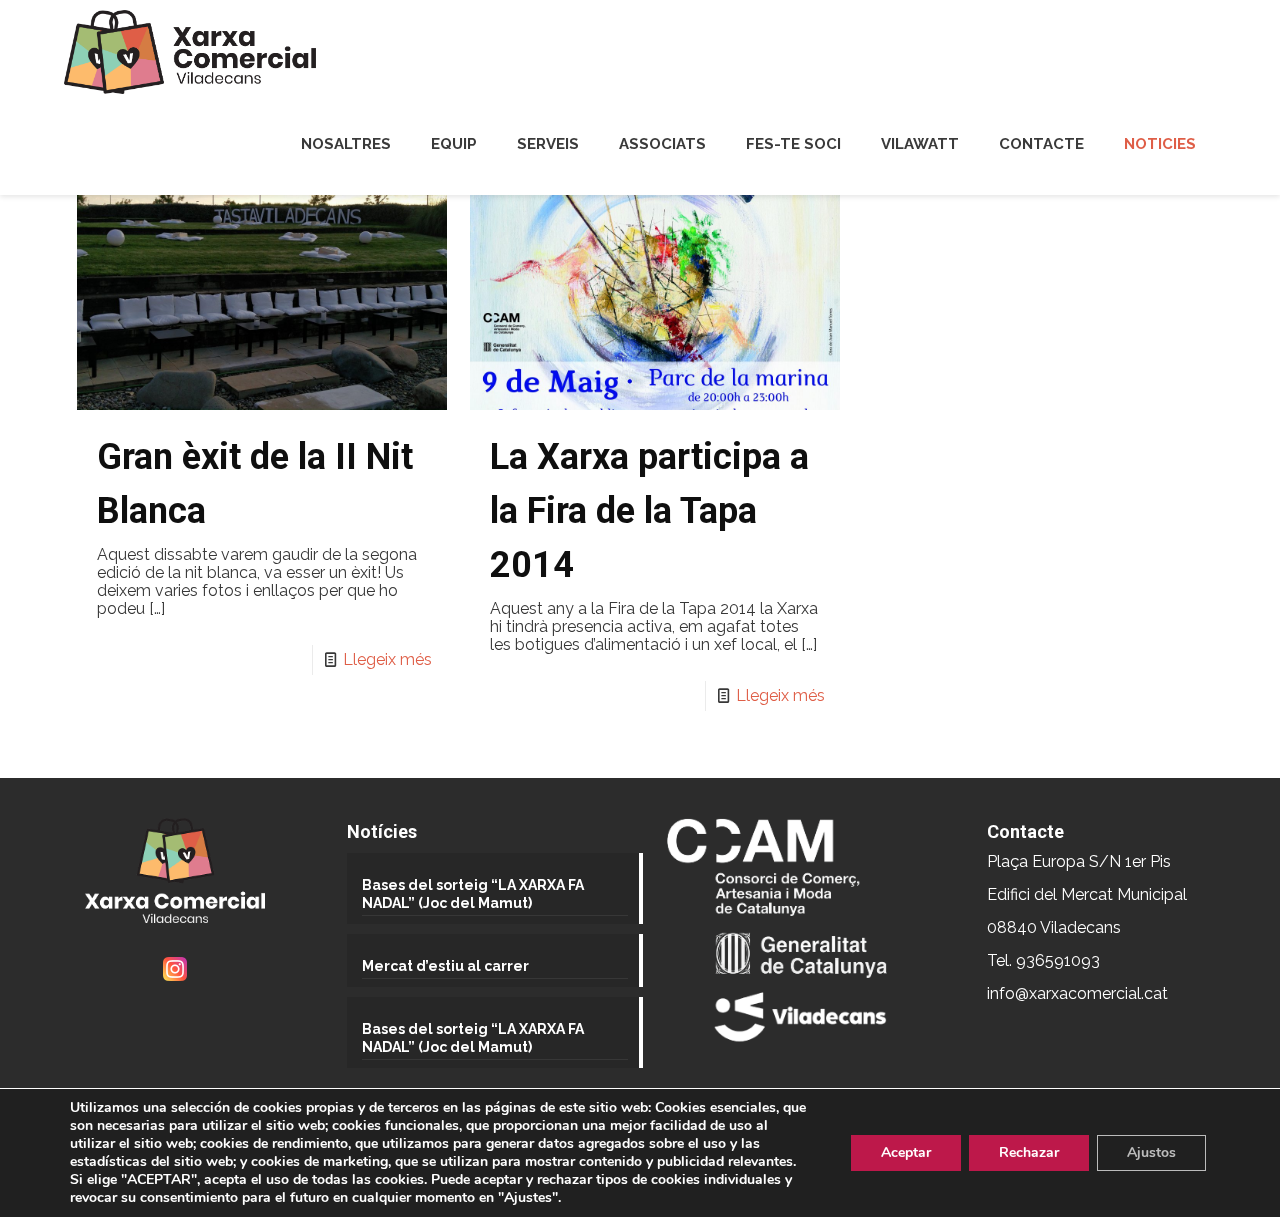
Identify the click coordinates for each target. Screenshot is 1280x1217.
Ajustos (1151, 1152)
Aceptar (906, 1152)
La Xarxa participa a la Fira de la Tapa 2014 (649, 511)
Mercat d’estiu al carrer (445, 966)
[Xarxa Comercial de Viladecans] (190, 52)
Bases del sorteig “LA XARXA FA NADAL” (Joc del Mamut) (473, 894)
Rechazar (1029, 1152)
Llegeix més (387, 659)
